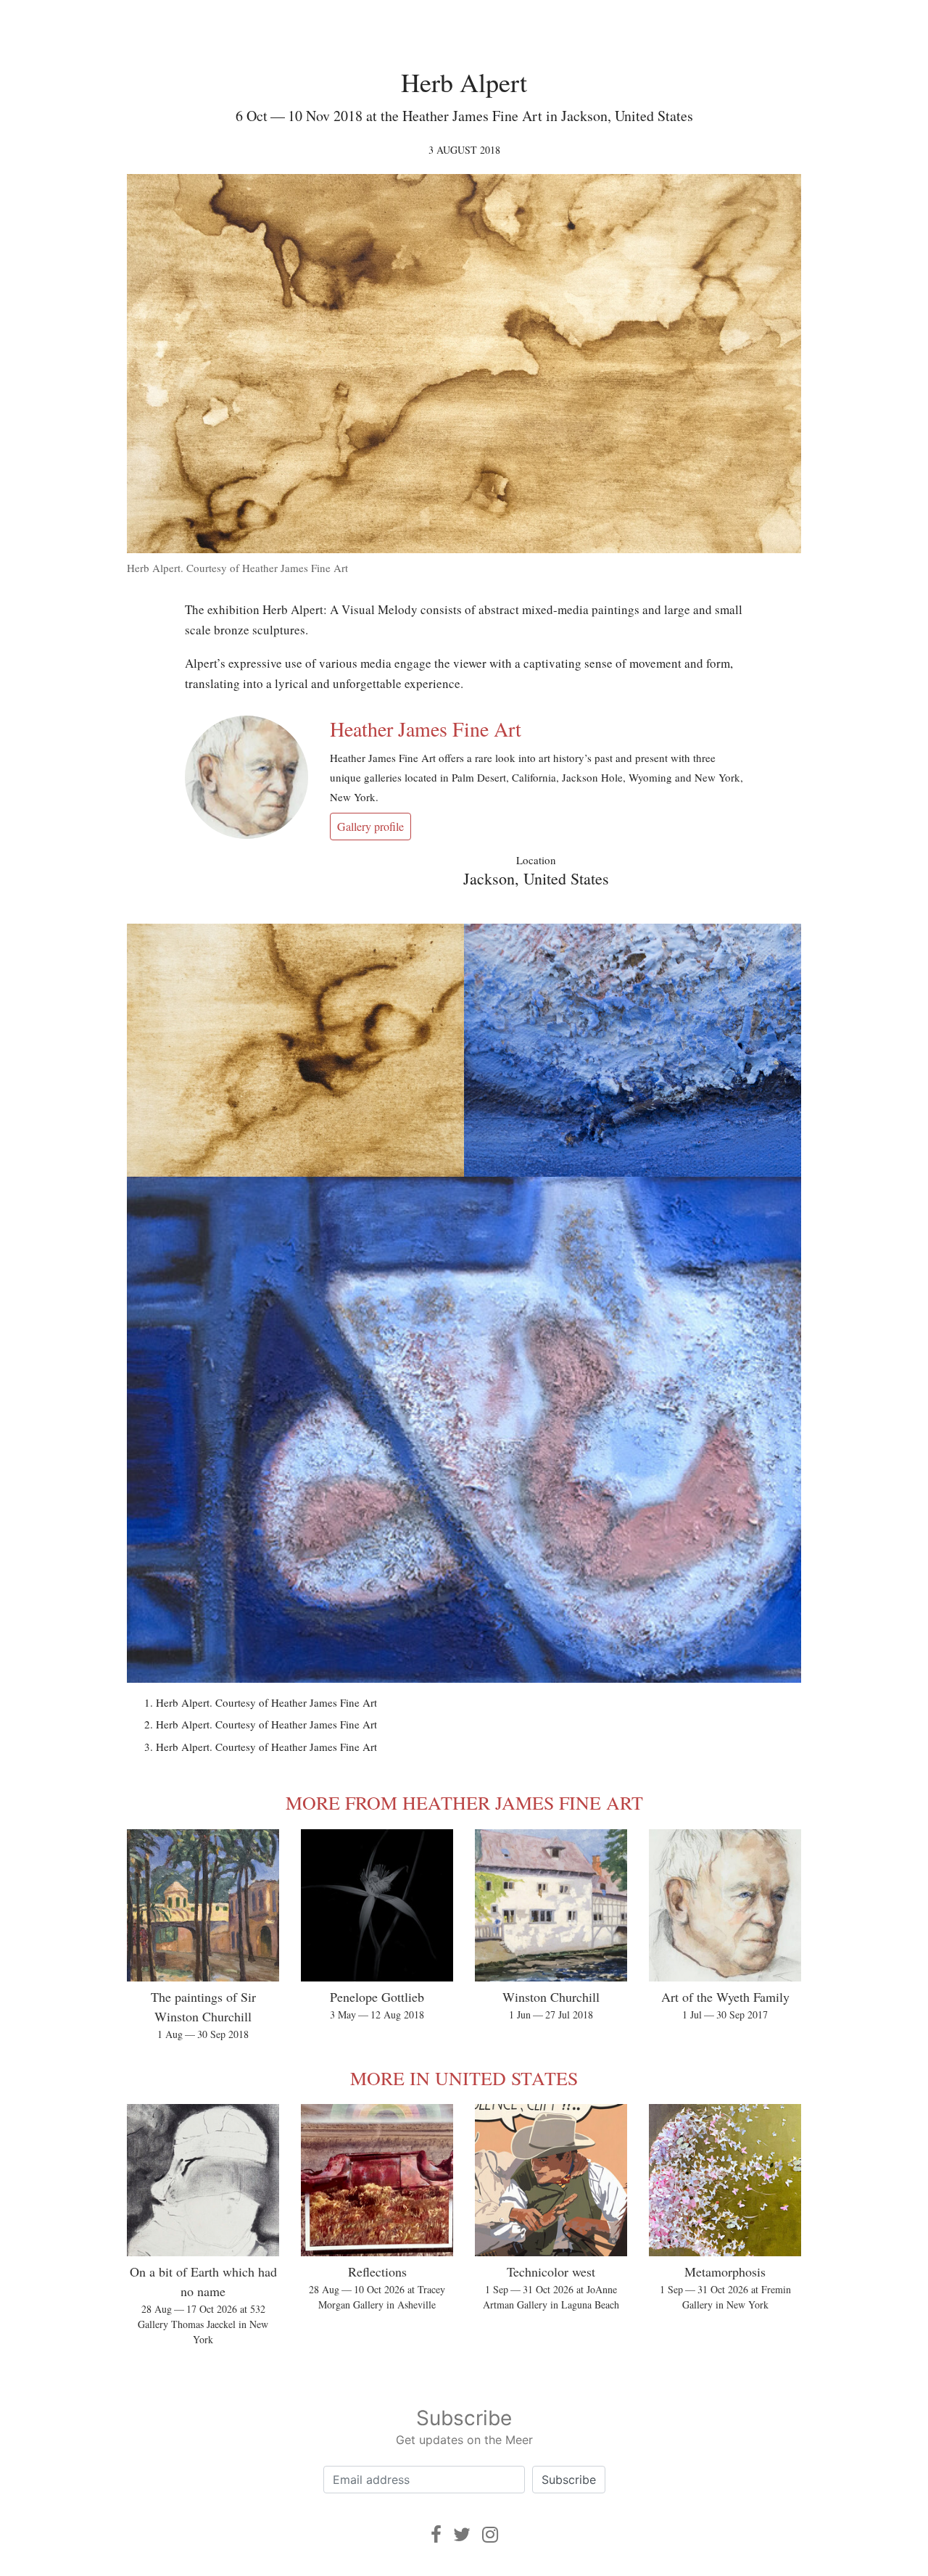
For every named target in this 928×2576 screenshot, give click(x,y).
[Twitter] (462, 2534)
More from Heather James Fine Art (464, 1802)
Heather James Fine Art (426, 729)
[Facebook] (436, 2534)
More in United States (464, 2078)
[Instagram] (490, 2534)
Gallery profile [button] (370, 826)
